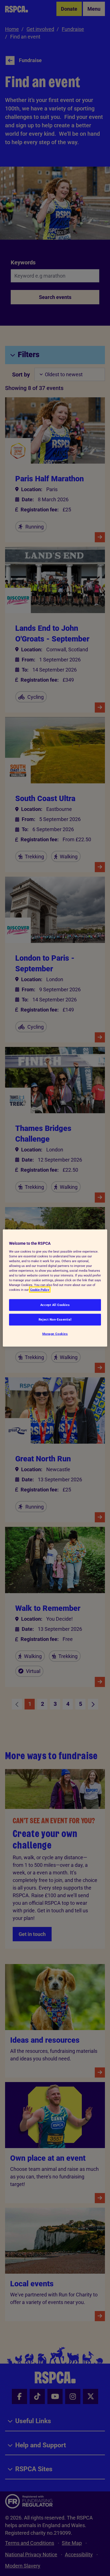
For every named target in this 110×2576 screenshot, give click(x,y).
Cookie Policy (40, 1290)
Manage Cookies (55, 1334)
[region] (55, 1288)
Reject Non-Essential (55, 1319)
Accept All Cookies (55, 1305)
